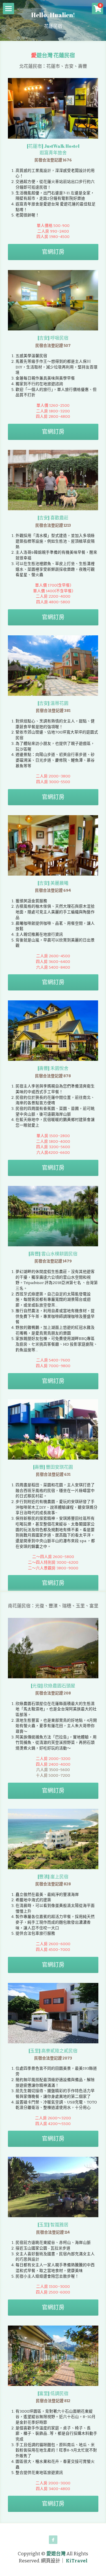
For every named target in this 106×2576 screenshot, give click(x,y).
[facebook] (53, 2540)
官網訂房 (53, 252)
